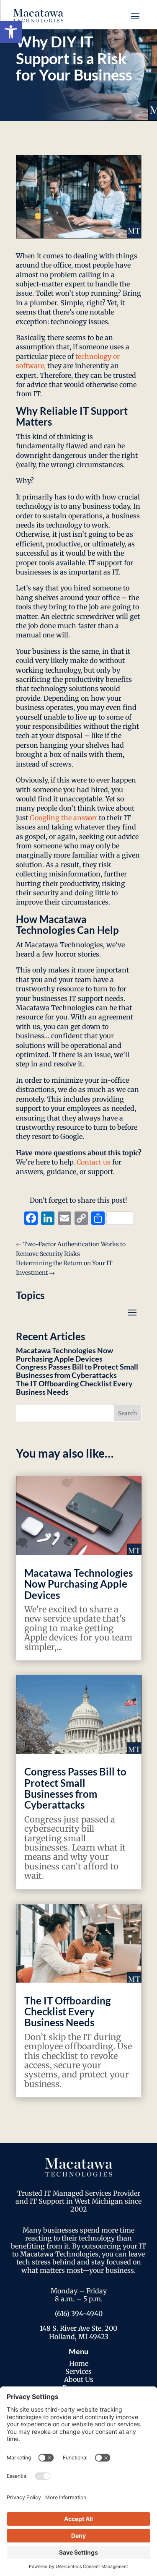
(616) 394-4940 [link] (79, 2313)
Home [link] (79, 2363)
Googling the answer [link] (63, 818)
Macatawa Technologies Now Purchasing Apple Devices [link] (64, 1354)
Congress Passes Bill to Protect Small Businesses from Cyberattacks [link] (77, 1371)
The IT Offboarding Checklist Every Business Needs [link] (74, 1388)
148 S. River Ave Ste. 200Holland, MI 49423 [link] (78, 2332)
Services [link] (78, 2371)
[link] (11, 32)
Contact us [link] (94, 1162)
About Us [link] (79, 2379)
